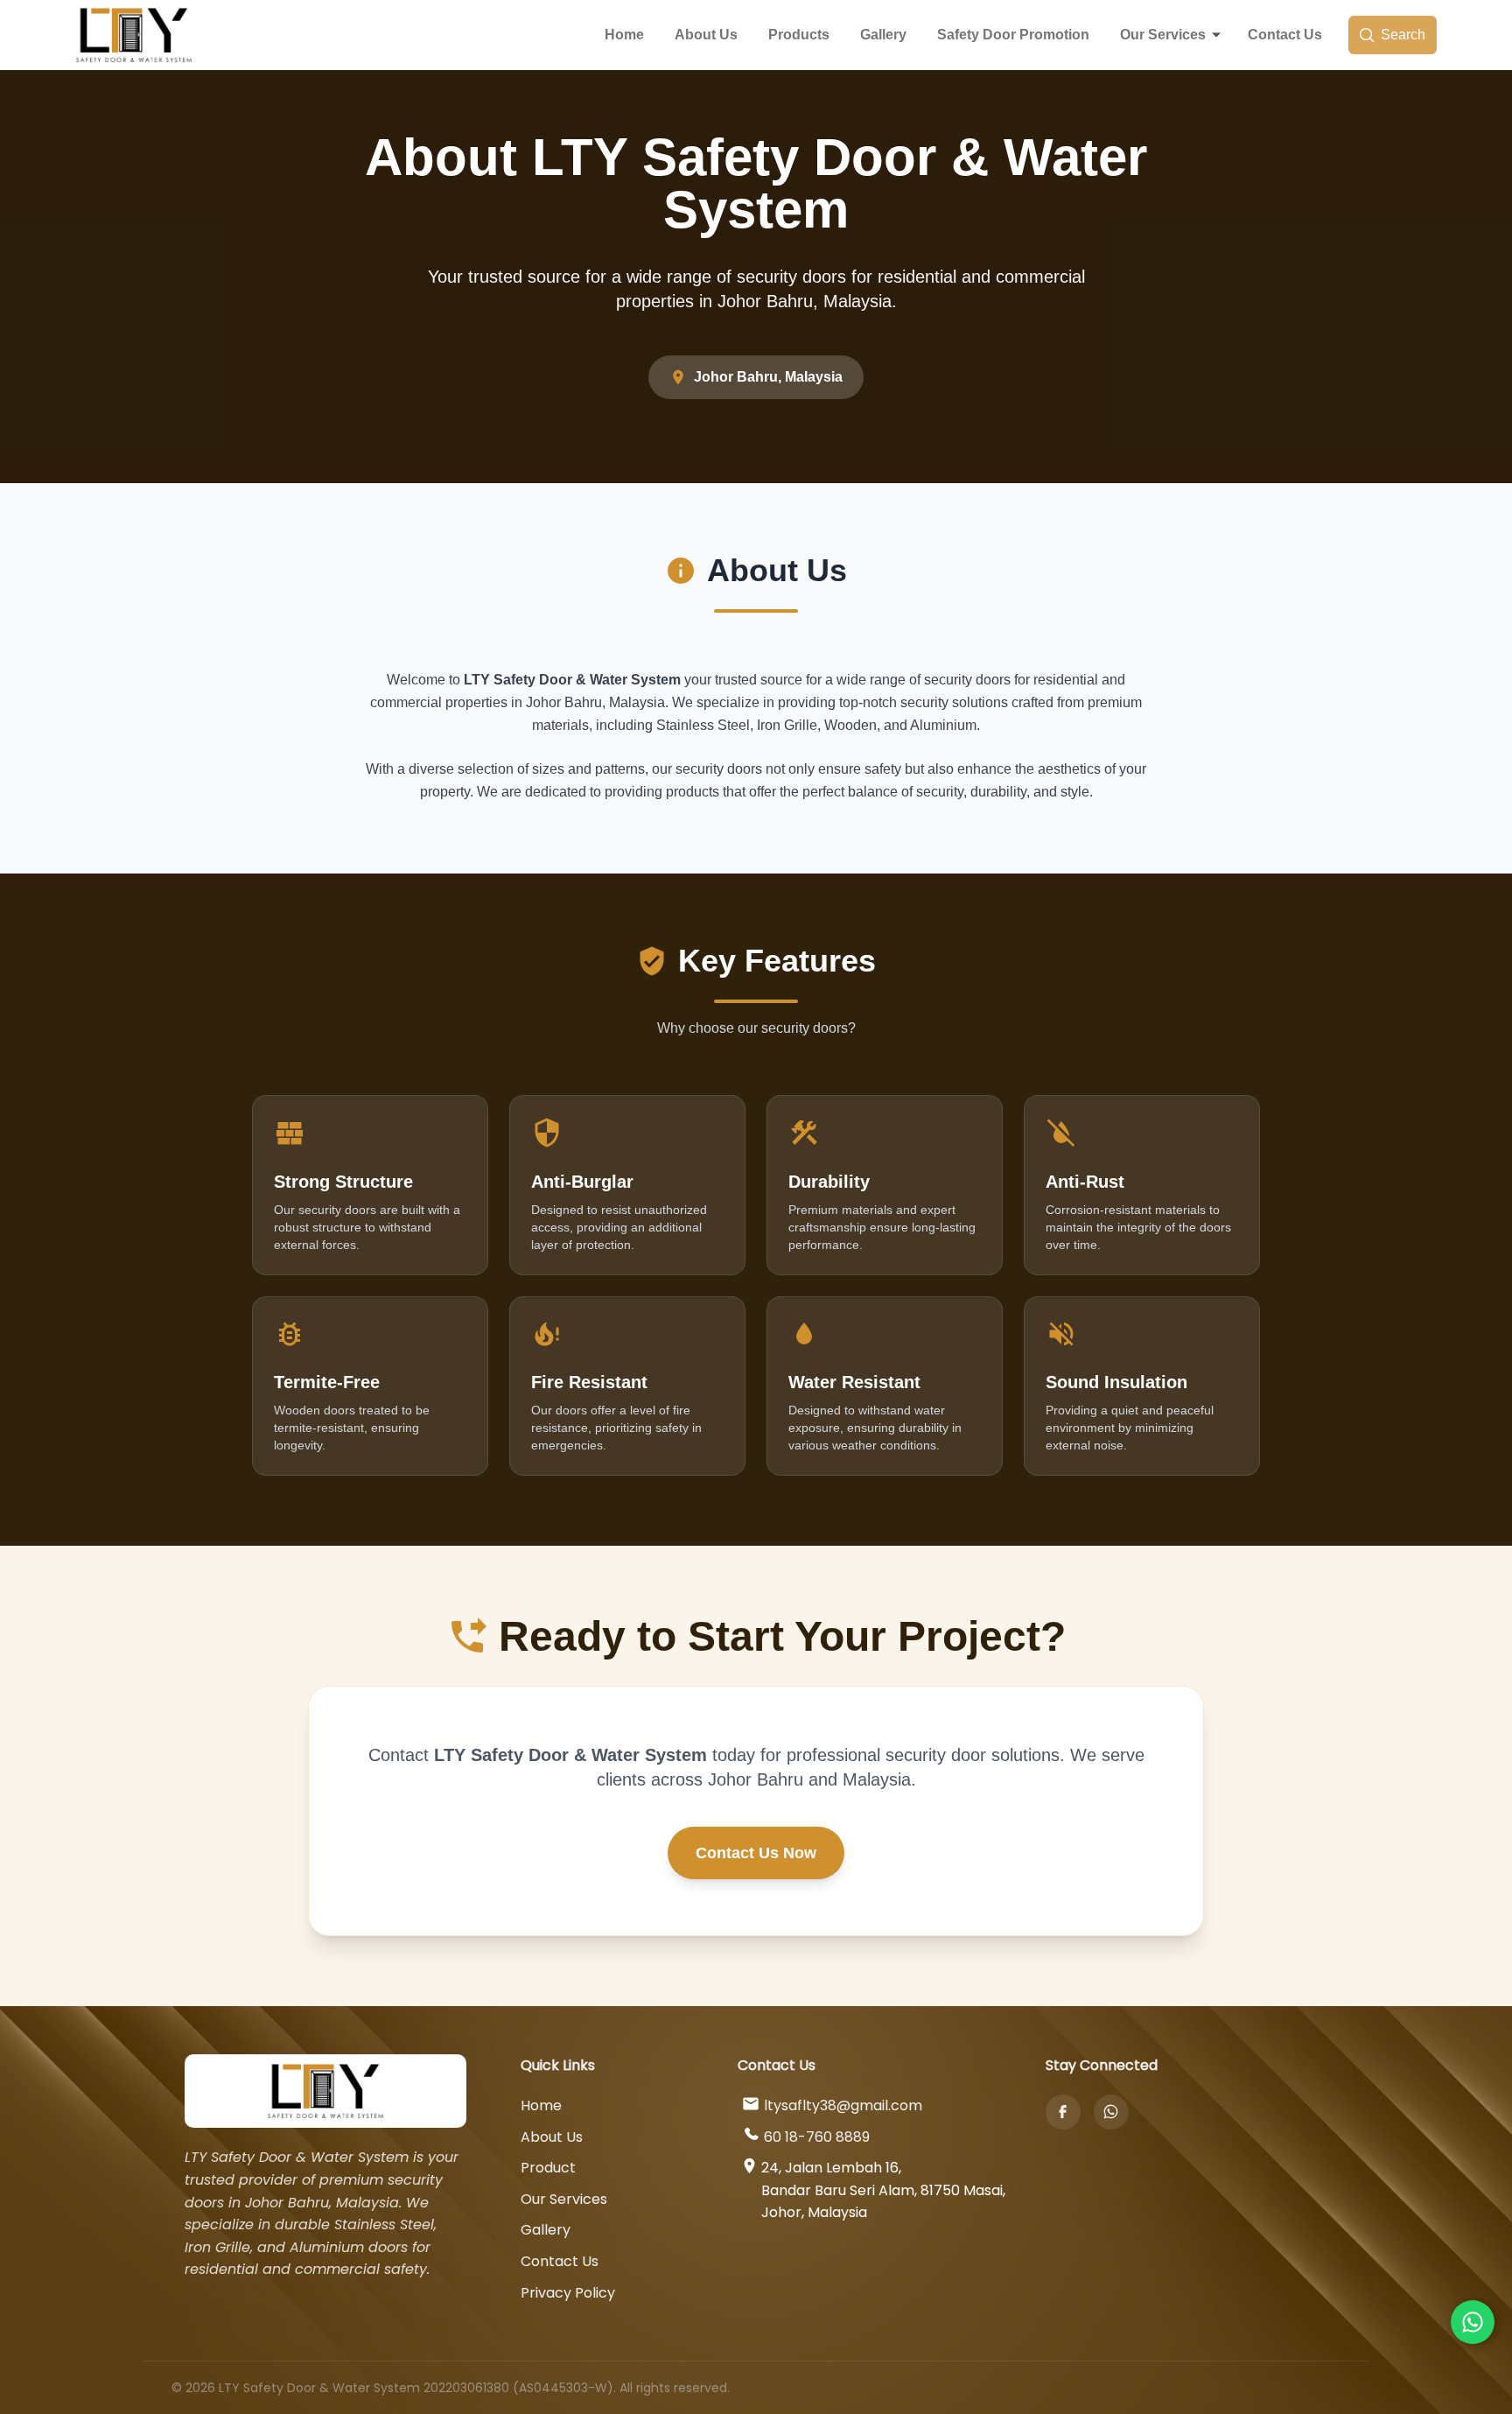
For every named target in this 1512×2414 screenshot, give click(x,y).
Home (624, 35)
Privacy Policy (568, 2293)
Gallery (883, 35)
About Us (706, 35)
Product (548, 2168)
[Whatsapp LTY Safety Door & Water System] (1473, 2322)
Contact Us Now (756, 1853)
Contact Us (1285, 35)
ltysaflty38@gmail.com (843, 2105)
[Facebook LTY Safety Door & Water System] (1063, 2112)
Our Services (1163, 35)
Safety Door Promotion (1013, 35)
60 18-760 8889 (817, 2137)
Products (799, 35)
